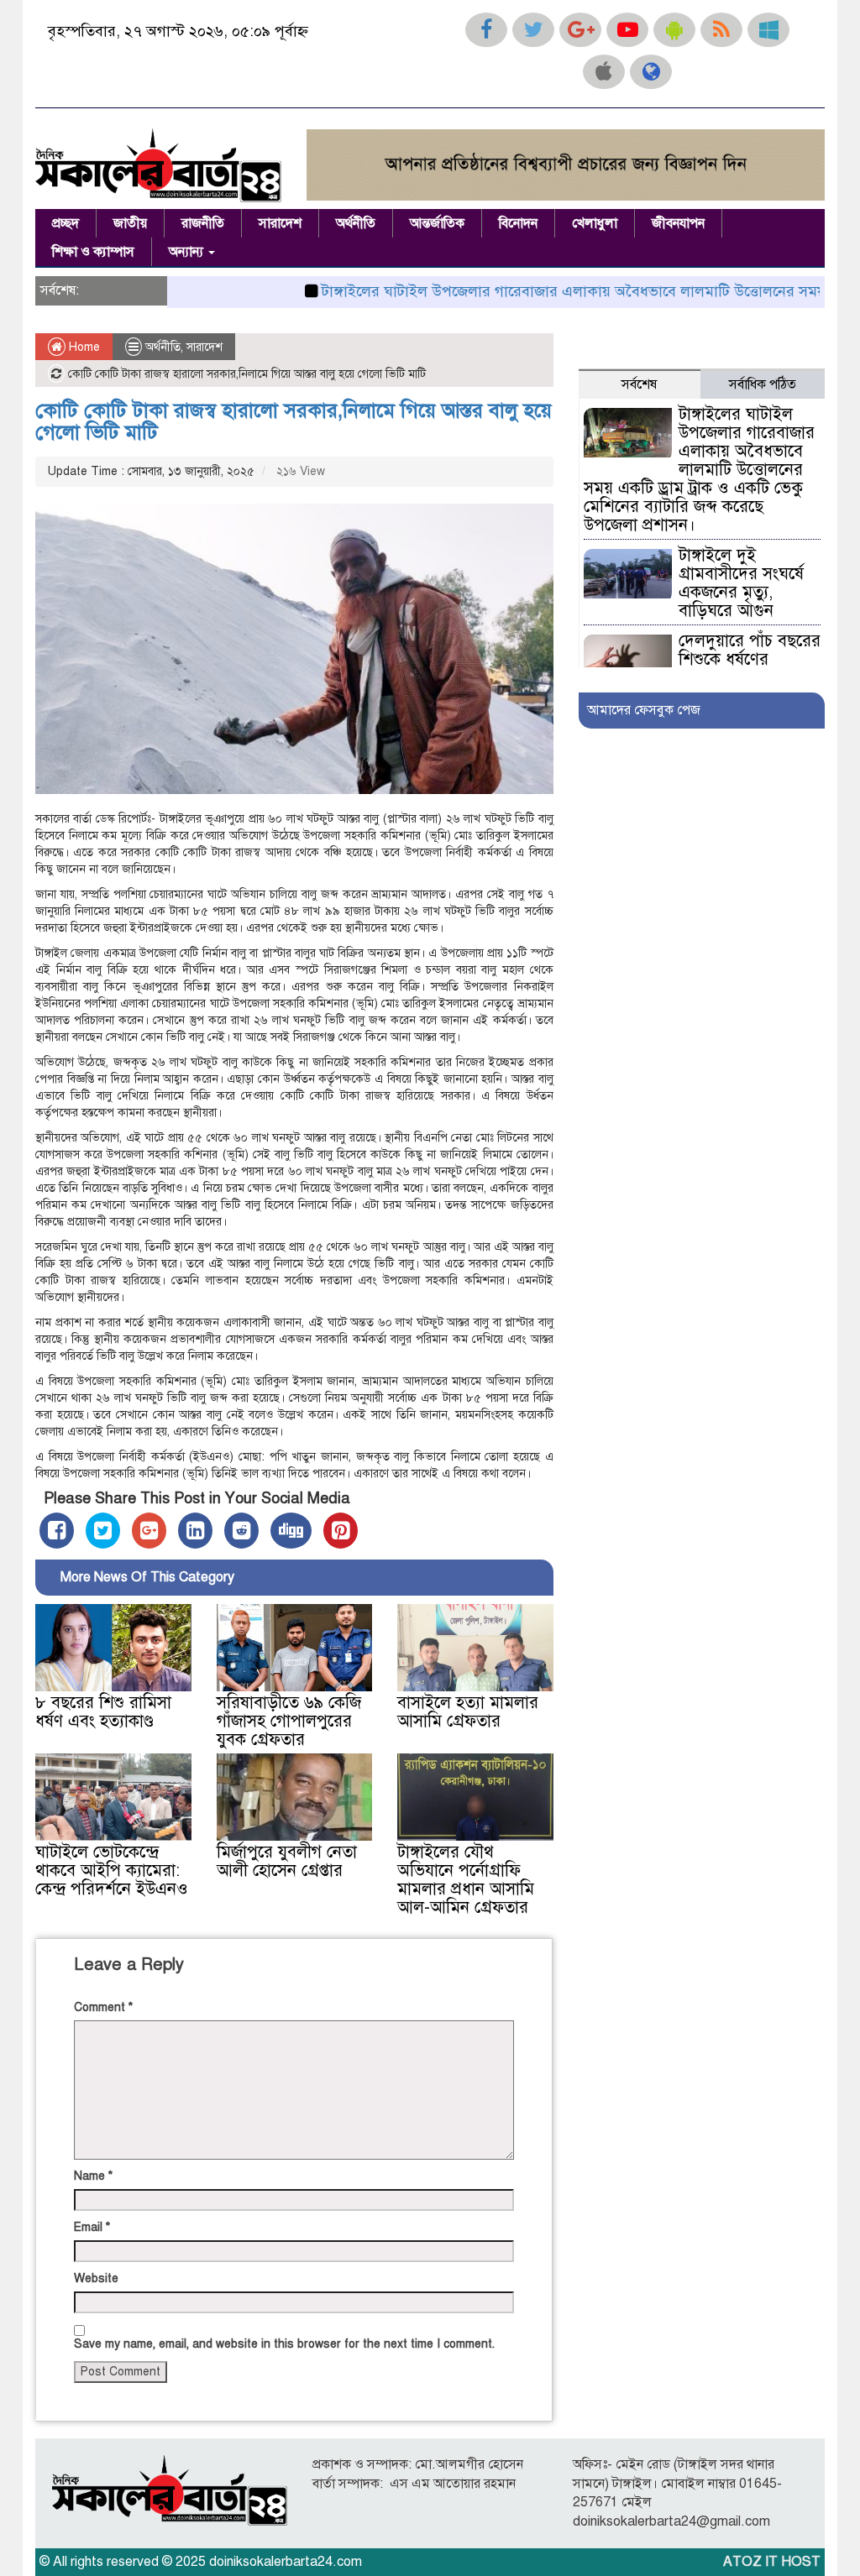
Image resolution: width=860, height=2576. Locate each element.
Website (96, 2278)
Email (92, 2227)
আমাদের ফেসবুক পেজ (644, 710)
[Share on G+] (149, 1531)
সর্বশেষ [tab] (639, 384)
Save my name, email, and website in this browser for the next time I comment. (284, 2344)
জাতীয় (130, 223)
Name (93, 2176)
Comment (103, 2007)
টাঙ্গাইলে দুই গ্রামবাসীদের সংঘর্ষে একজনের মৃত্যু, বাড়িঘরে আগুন (741, 583)
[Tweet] (103, 1531)
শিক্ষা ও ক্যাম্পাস (93, 252)
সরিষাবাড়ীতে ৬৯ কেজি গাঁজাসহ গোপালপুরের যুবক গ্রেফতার (289, 1721)
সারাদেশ (280, 223)
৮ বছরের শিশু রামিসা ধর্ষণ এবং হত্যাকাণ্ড (103, 1712)
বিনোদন (518, 223)
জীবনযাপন (678, 223)
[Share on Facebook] (57, 1531)
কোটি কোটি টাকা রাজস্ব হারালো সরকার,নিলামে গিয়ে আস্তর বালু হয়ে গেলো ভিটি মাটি (294, 421)
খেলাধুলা (595, 223)
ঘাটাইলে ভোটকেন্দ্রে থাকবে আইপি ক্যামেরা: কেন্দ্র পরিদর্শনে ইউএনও (112, 1871)
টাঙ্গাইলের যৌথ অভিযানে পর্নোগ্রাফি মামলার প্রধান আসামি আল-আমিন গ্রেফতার (466, 1880)
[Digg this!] (291, 1531)
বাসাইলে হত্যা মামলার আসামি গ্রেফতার (468, 1712)
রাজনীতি (203, 223)
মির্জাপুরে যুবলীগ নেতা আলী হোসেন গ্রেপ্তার (287, 1861)
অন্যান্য (188, 252)
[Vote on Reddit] (241, 1531)
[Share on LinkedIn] (195, 1531)
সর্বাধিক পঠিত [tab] (763, 384)
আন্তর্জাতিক (437, 223)
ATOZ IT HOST (772, 2562)
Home (83, 347)
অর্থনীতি (356, 223)
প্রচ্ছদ (66, 223)
